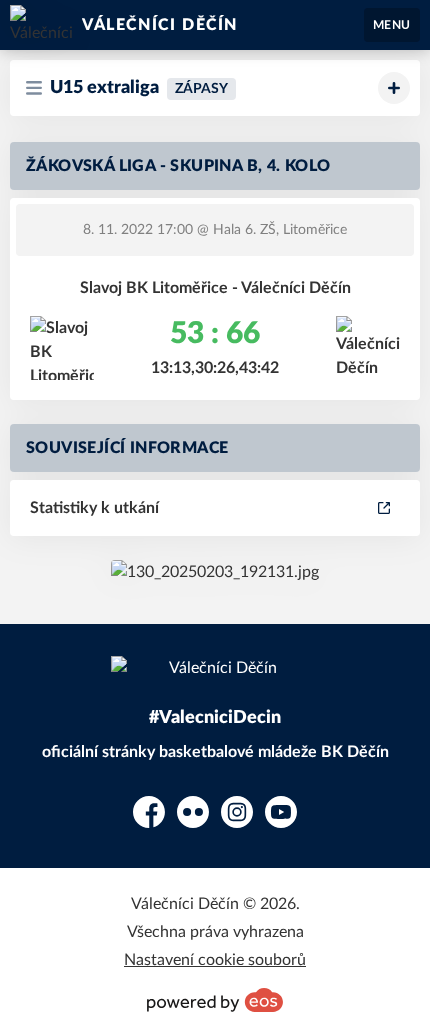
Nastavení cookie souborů (215, 960)
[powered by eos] (215, 1000)
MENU (392, 25)
